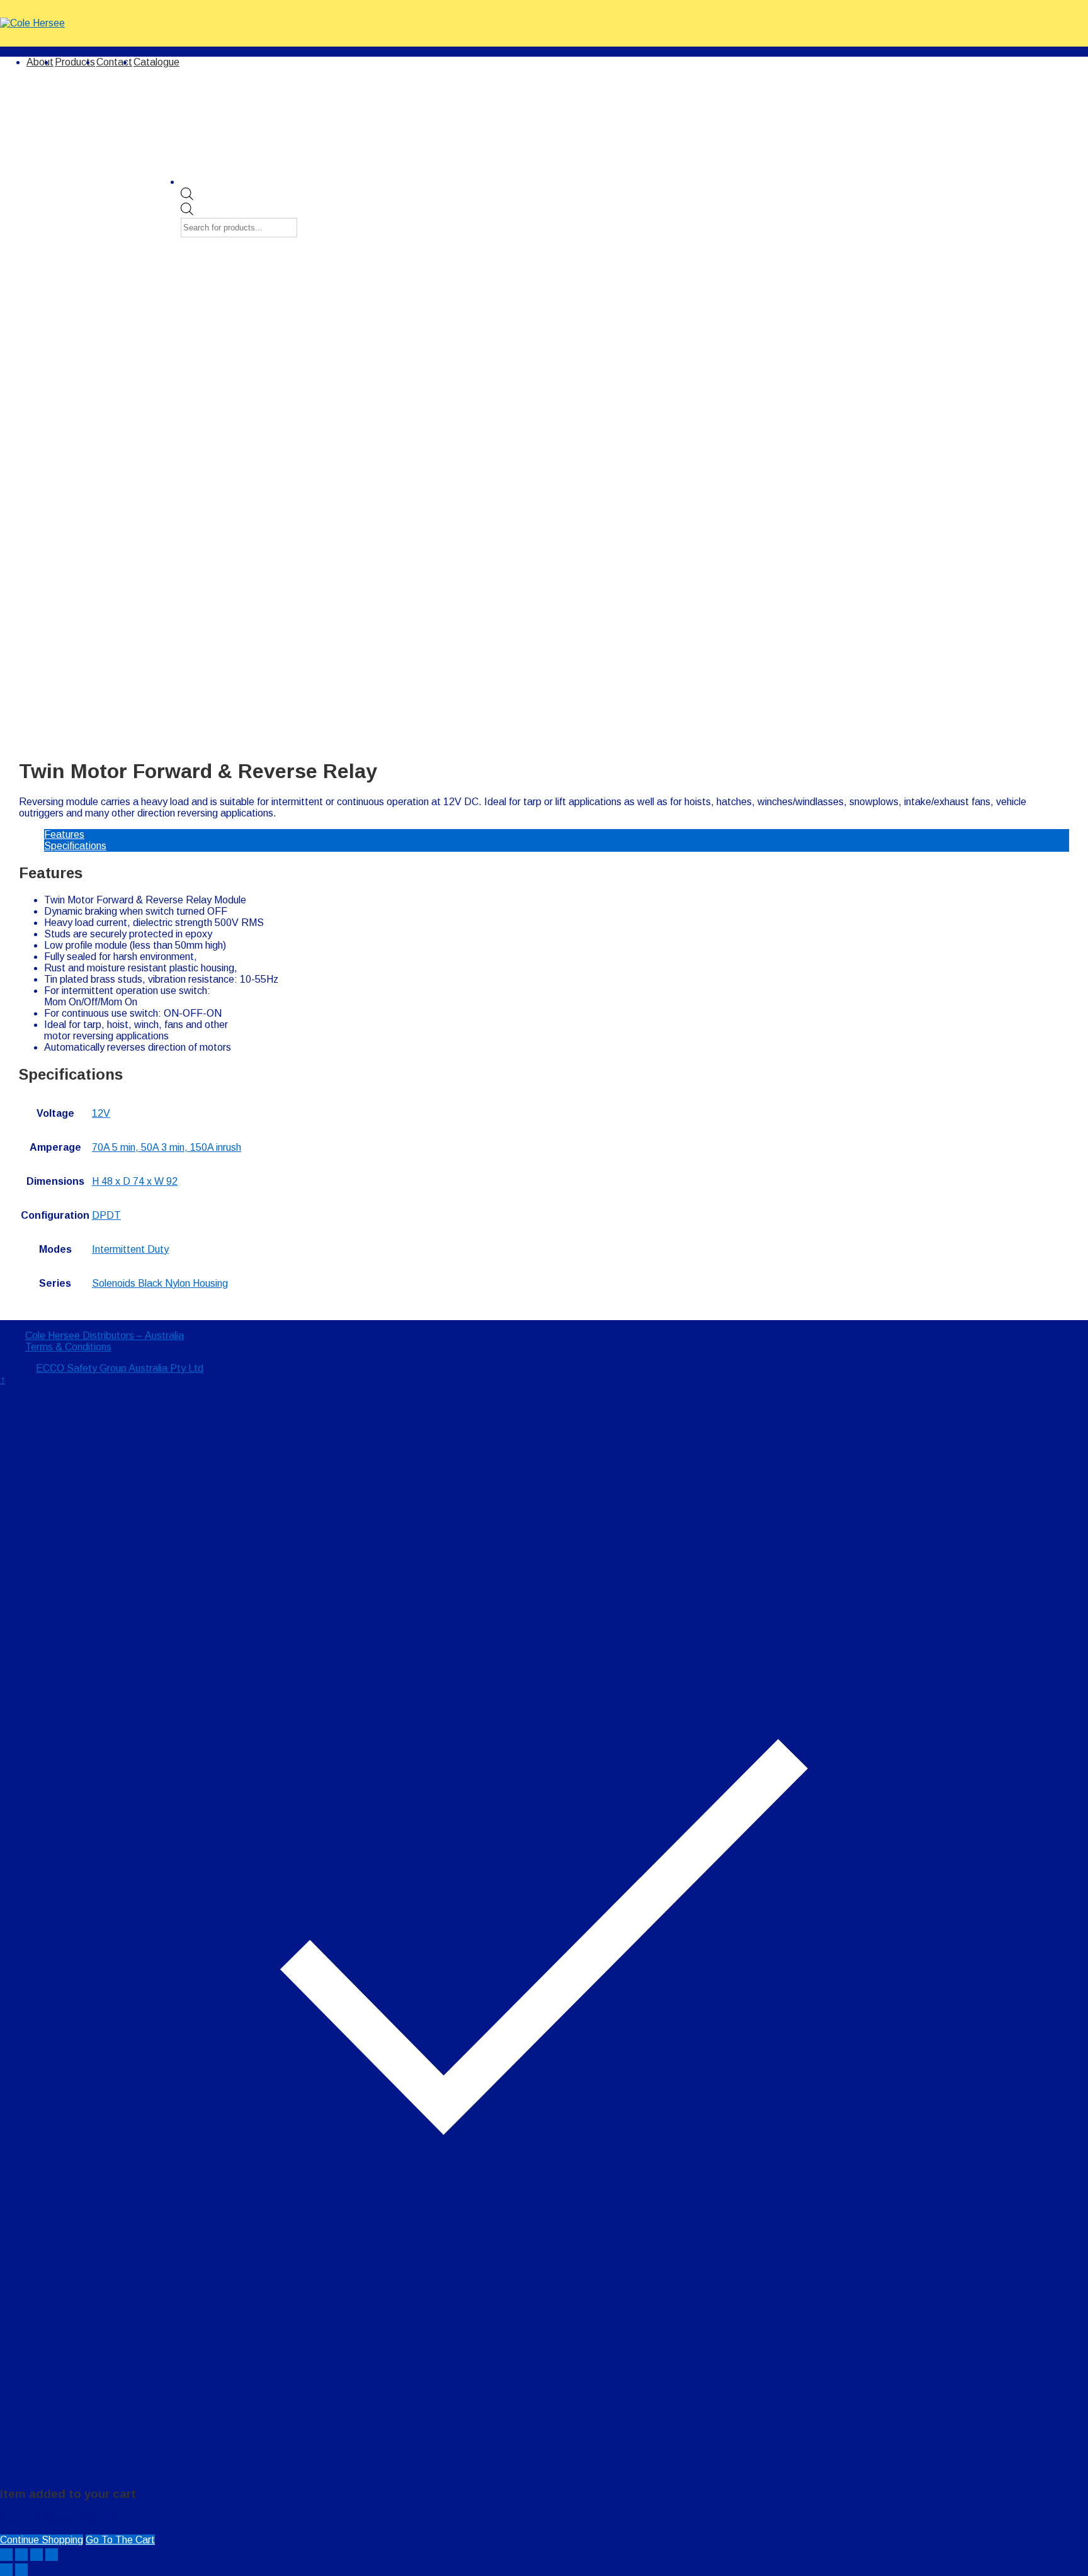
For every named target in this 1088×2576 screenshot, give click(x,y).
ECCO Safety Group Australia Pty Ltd (120, 1368)
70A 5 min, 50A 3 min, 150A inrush (167, 1147)
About (40, 62)
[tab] (557, 835)
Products (75, 62)
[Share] (21, 2555)
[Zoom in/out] (52, 2555)
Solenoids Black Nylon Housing (160, 1283)
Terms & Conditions (68, 1347)
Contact (114, 62)
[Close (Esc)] (6, 2555)
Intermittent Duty (130, 1249)
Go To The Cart (120, 2540)
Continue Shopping (42, 2540)
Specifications (75, 846)
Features (64, 834)
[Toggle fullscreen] (37, 2555)
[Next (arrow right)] (21, 2570)
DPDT (106, 1215)
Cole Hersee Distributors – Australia (105, 1336)
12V (101, 1113)
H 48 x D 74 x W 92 (135, 1181)
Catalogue (156, 62)
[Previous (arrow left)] (6, 2570)
